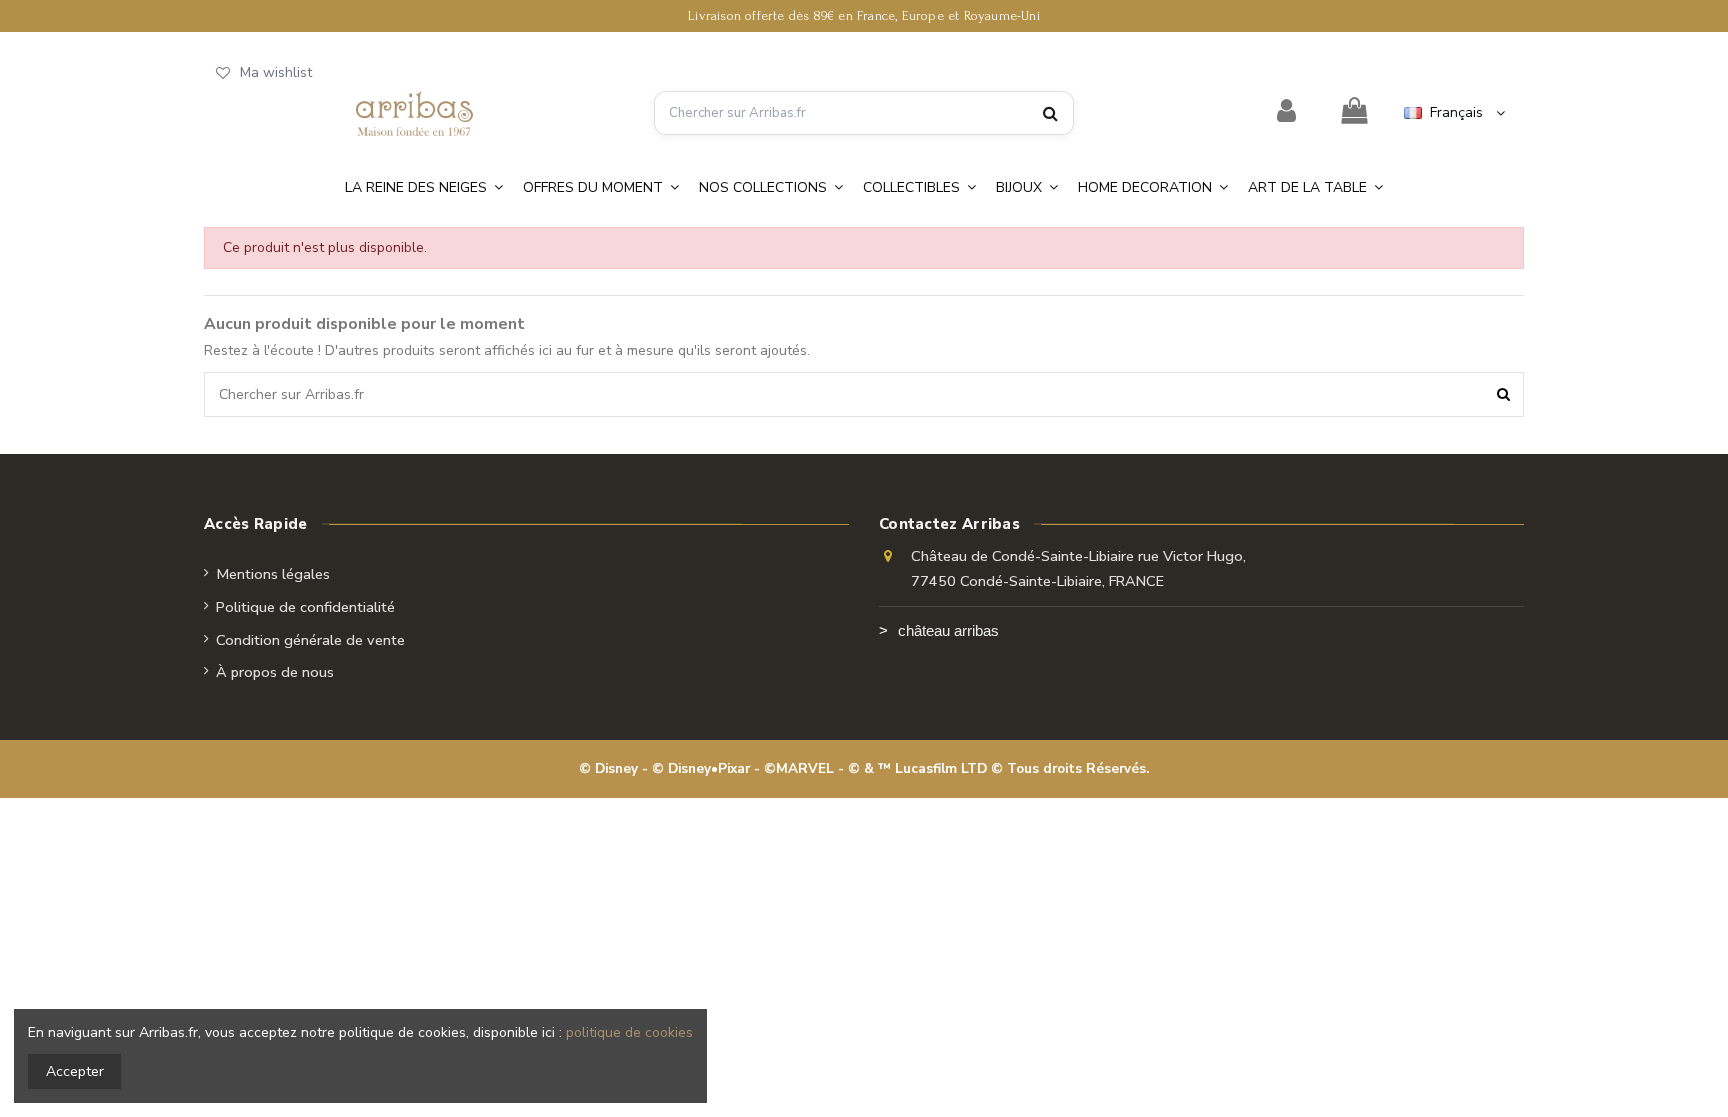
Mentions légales (273, 574)
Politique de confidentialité (305, 607)
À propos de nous (275, 672)
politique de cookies (629, 1032)
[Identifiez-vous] (1287, 112)
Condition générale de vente (310, 640)
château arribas (948, 631)
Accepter (75, 1071)
